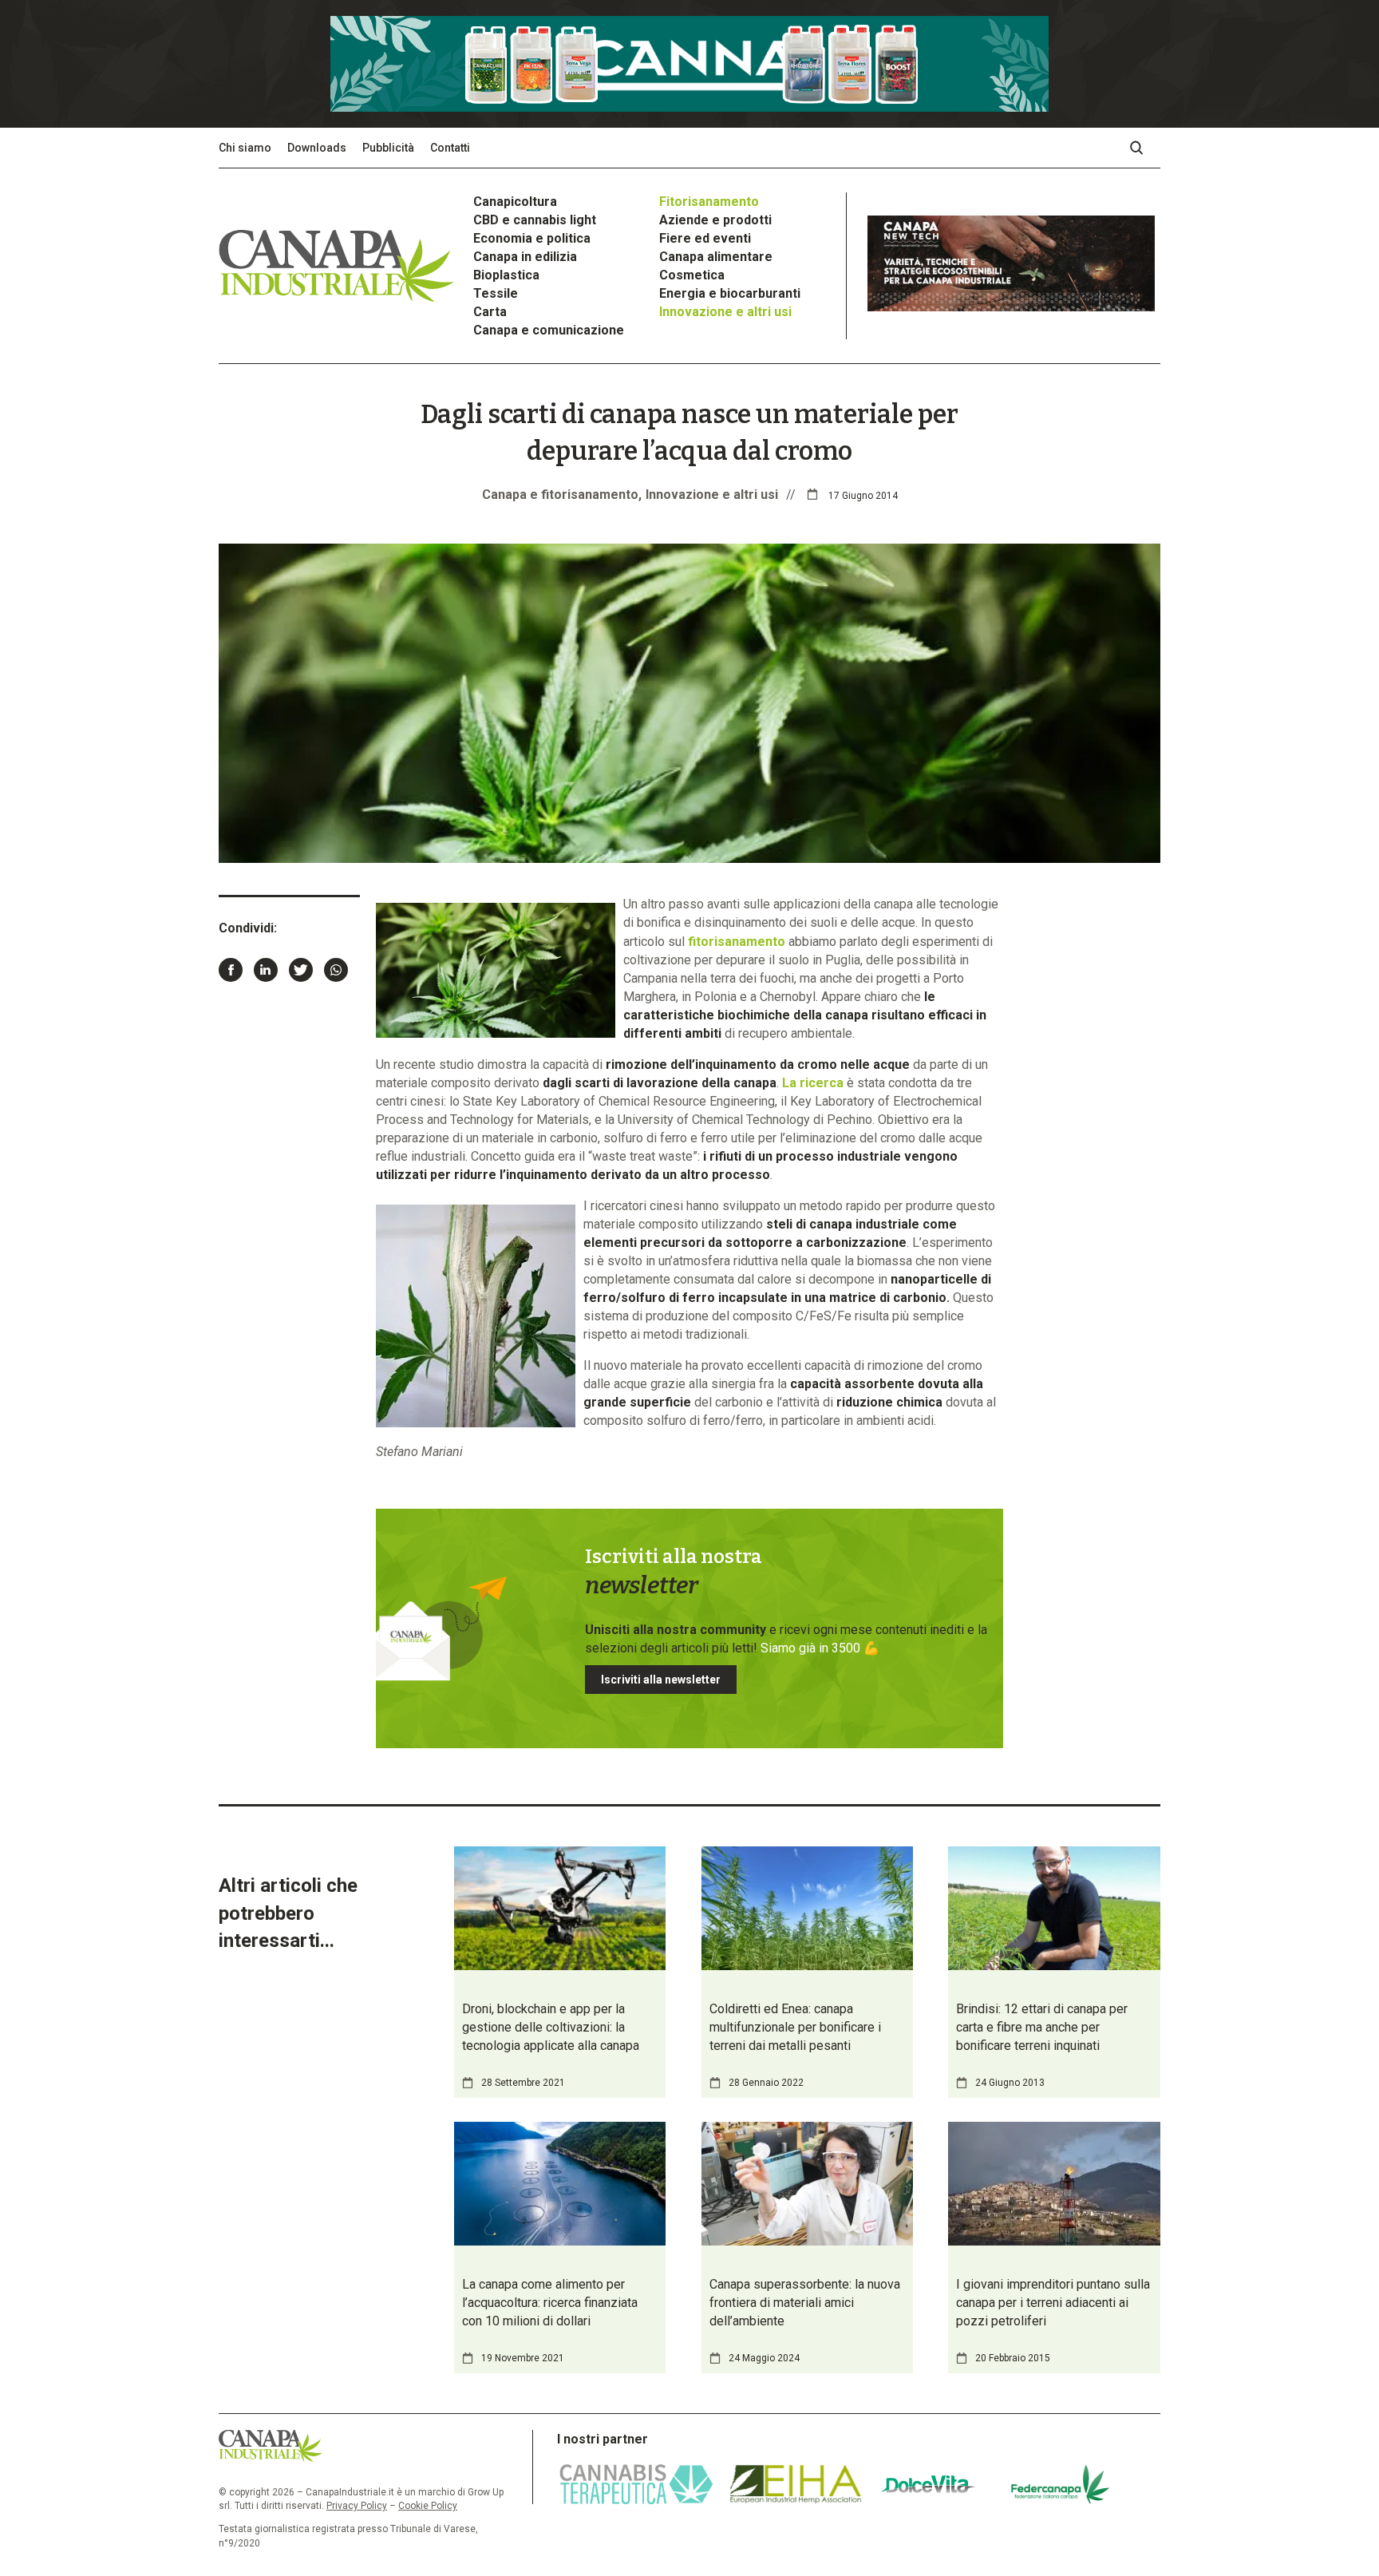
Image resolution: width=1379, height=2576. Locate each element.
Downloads (317, 148)
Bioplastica (506, 275)
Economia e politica (532, 238)
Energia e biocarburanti (730, 293)
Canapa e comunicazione (549, 330)
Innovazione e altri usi (725, 312)
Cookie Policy (428, 2506)
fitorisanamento (737, 942)
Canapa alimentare (716, 257)
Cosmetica (692, 275)
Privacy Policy (357, 2506)
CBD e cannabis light (535, 220)
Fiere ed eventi (705, 238)
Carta (490, 312)
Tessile (496, 293)
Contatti (450, 148)
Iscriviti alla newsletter (661, 1680)
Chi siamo (245, 148)
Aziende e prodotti (715, 220)
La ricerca (813, 1083)
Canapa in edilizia (525, 257)
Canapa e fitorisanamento (560, 495)
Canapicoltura (515, 202)
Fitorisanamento (709, 202)
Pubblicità (388, 148)
